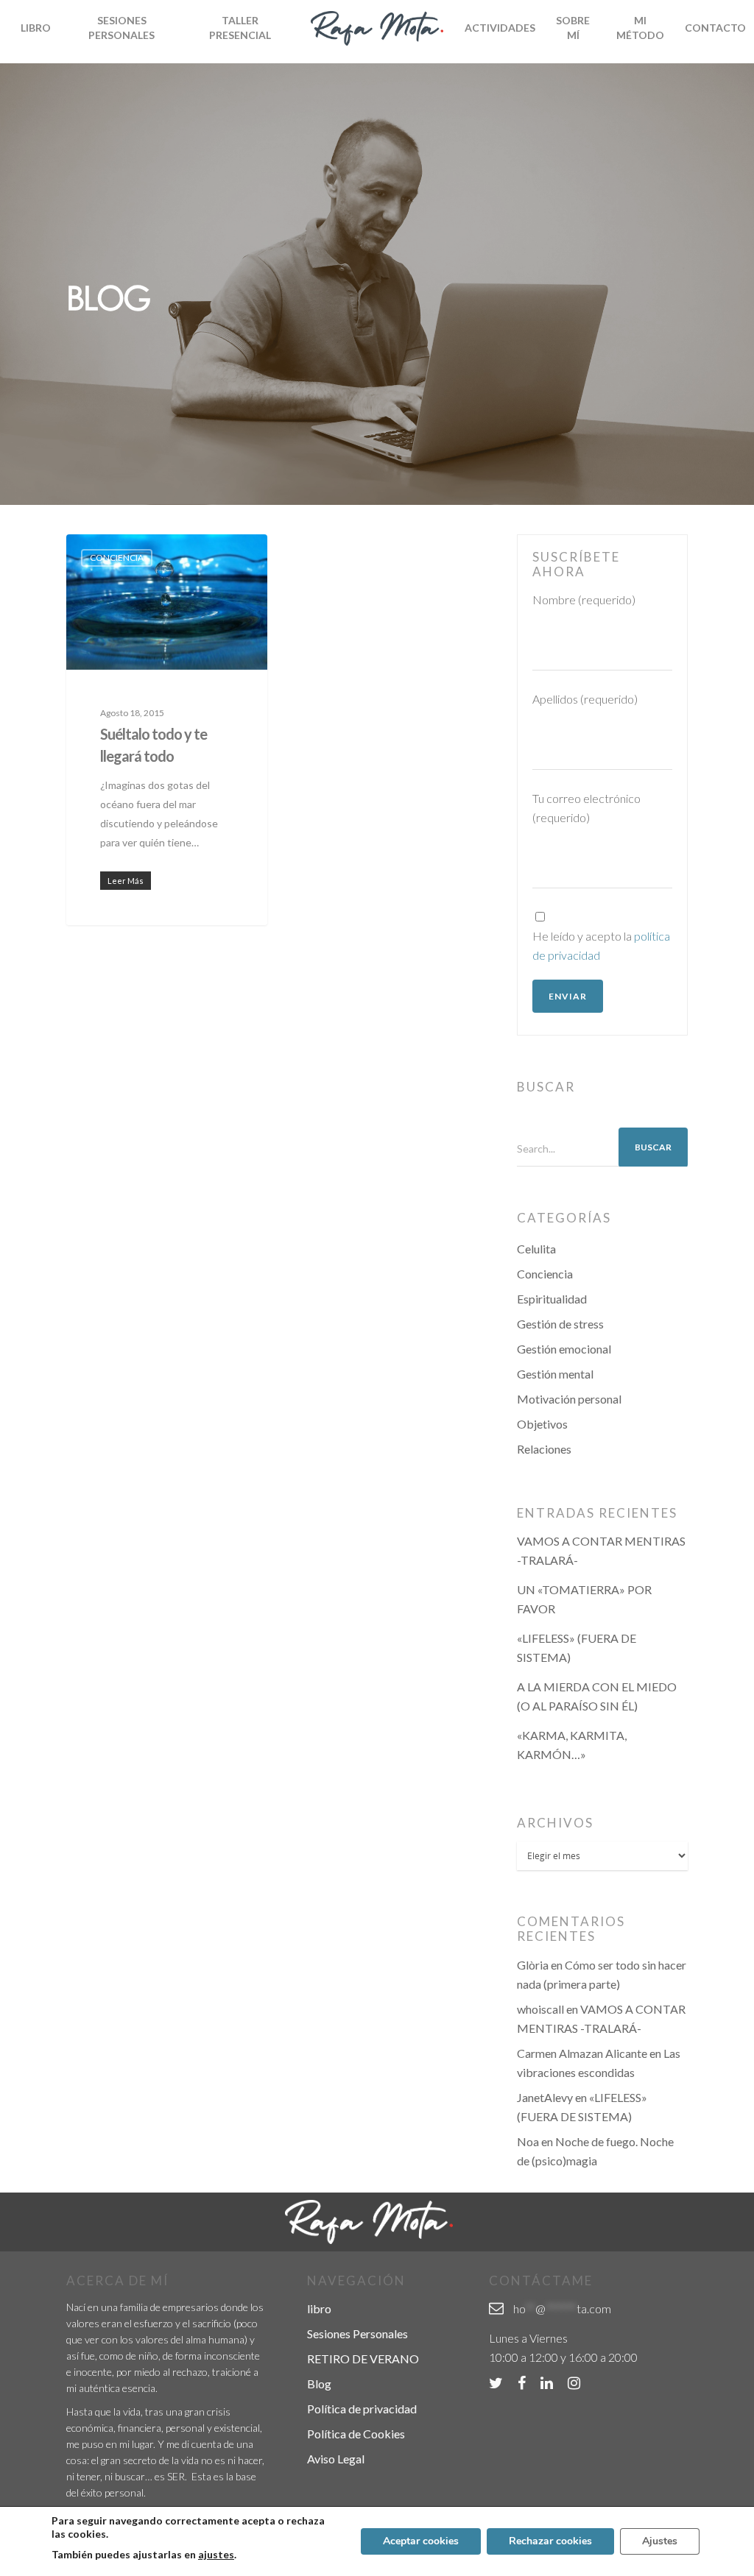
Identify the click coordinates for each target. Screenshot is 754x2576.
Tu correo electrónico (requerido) (586, 808)
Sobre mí (573, 28)
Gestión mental (555, 1374)
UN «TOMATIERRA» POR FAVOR (584, 1599)
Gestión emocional (564, 1349)
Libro (36, 28)
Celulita (536, 1249)
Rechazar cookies (550, 2541)
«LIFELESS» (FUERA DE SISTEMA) (577, 1648)
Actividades (500, 28)
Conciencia (117, 558)
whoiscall (540, 2009)
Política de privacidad (362, 2409)
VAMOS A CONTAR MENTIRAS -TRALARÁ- (601, 1550)
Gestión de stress (560, 1324)
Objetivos (542, 1424)
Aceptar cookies (421, 2541)
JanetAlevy (545, 2097)
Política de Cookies (356, 2434)
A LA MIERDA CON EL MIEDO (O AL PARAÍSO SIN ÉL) (597, 1696)
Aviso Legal (336, 2459)
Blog (319, 2384)
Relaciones (544, 1449)
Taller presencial (240, 28)
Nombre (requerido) (584, 599)
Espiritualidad (552, 1299)
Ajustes (660, 2541)
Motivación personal (569, 1399)
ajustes (216, 2554)
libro (319, 2308)
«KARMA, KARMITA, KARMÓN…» (572, 1745)
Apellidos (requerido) (585, 699)
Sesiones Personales (121, 28)
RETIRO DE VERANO (363, 2359)
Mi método (640, 28)
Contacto (715, 28)
